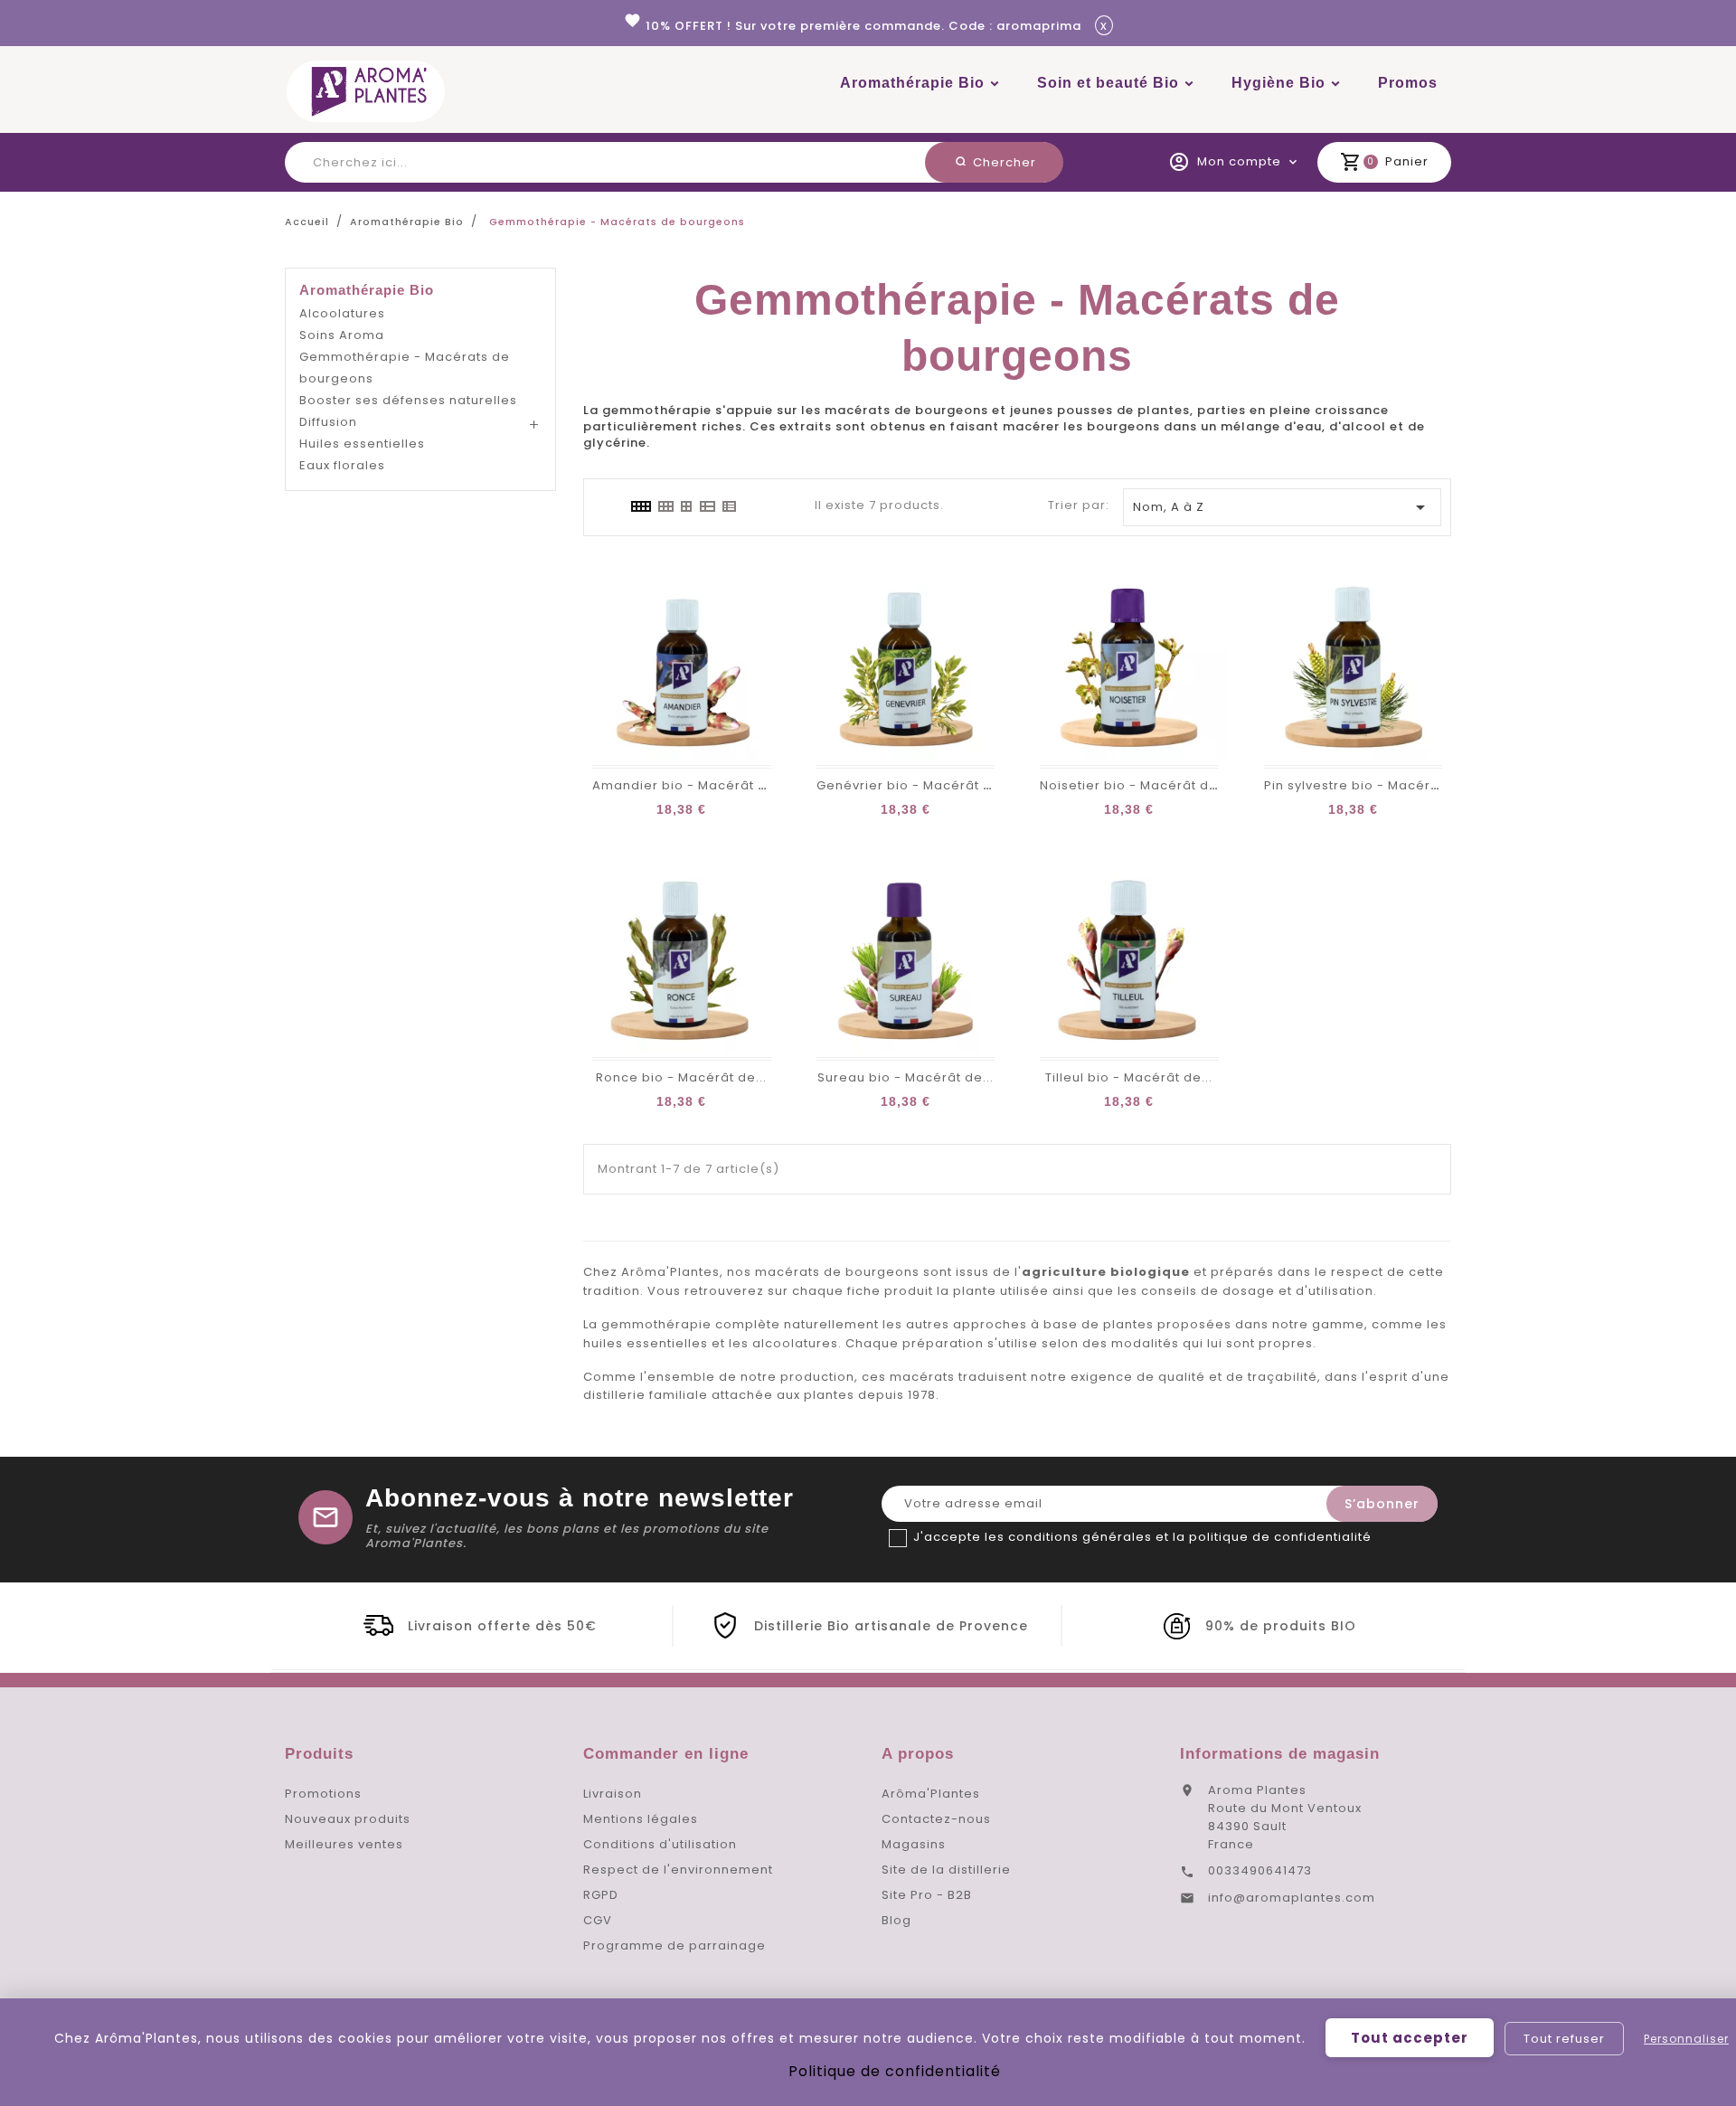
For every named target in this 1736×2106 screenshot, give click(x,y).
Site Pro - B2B (927, 1895)
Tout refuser (1564, 2039)
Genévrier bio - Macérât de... (914, 785)
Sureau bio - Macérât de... (906, 1077)
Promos (1408, 83)
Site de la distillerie (946, 1870)
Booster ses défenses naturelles (408, 400)
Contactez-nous (936, 1819)
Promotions (323, 1794)
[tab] (640, 506)
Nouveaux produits (348, 1819)
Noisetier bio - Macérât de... (1134, 785)
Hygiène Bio (1278, 83)
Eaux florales (342, 465)
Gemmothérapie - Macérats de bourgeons (405, 368)
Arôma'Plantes (931, 1794)
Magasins (914, 1844)
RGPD (601, 1895)
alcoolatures (795, 1343)
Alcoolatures (342, 313)
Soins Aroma (342, 335)
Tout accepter (1410, 2038)
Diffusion (328, 422)
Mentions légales (641, 1819)
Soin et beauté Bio (1108, 83)
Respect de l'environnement (678, 1870)
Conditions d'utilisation (660, 1844)
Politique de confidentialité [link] (895, 2071)
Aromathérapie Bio (912, 83)
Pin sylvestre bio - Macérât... (1359, 785)
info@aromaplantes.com (1292, 1898)
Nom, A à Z (1282, 507)
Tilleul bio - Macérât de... (1129, 1077)
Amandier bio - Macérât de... (689, 785)
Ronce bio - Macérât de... (681, 1077)
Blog (896, 1920)
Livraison (613, 1794)
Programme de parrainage (675, 1945)
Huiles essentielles (362, 444)
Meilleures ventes (344, 1844)
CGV (598, 1920)
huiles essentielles (646, 1343)
